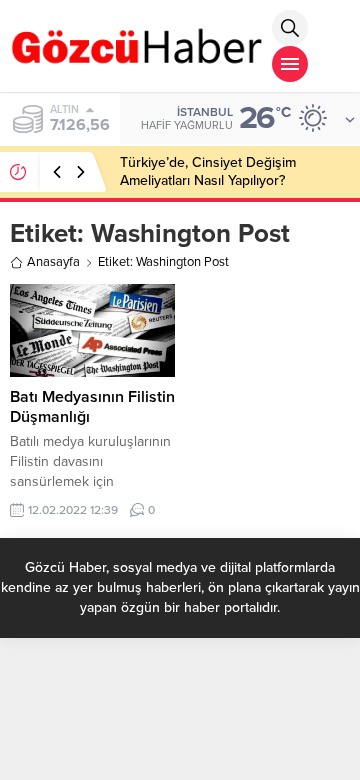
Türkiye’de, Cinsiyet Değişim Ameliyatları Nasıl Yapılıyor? (208, 171)
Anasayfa (53, 262)
